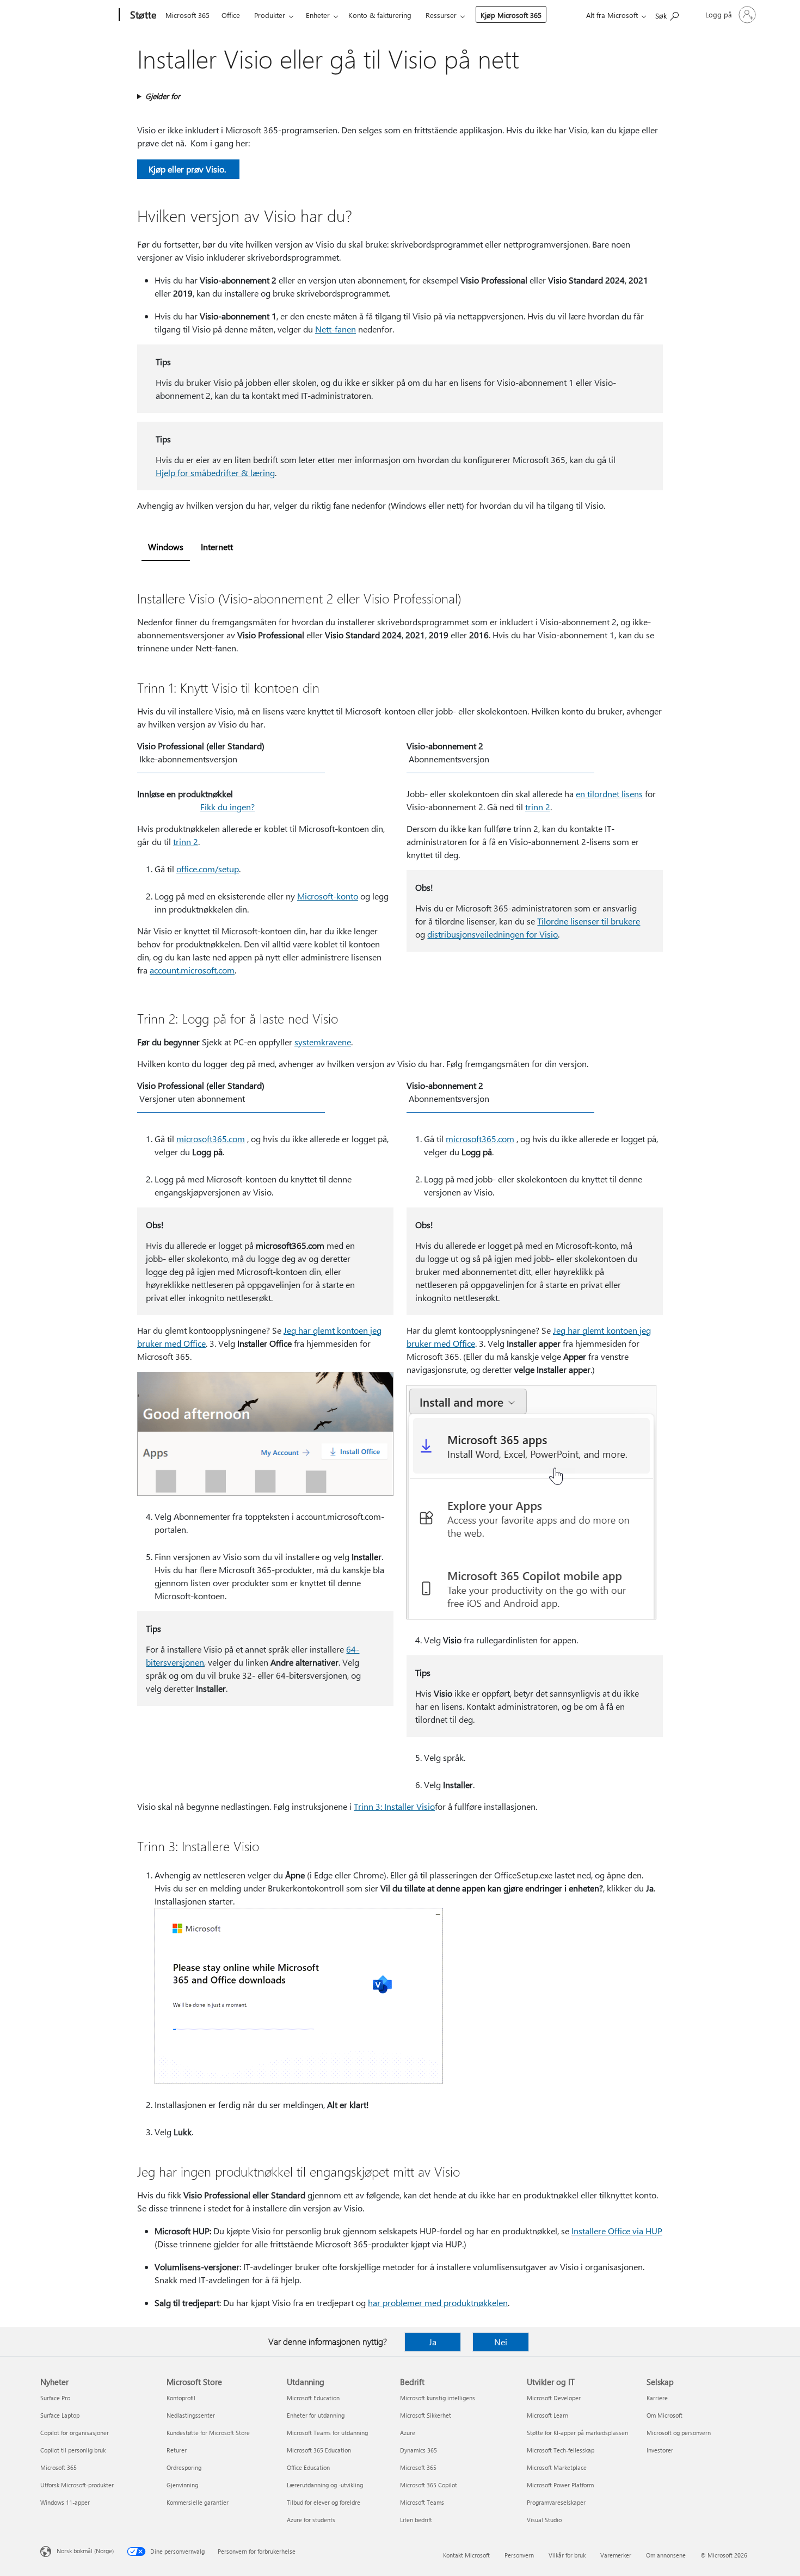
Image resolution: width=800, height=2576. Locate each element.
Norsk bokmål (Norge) (85, 2551)
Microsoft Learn (547, 2415)
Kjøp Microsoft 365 (511, 15)
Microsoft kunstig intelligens (438, 2398)
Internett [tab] (217, 547)
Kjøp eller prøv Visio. (188, 169)
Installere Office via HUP (617, 2231)
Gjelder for (163, 96)
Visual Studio (544, 2520)
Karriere (657, 2398)
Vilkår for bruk (567, 2555)
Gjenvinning (182, 2485)
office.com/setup (208, 869)
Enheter (318, 15)
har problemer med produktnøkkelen (438, 2303)
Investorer (660, 2450)
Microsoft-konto (328, 896)
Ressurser (441, 15)
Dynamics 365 (419, 2450)
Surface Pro (55, 2398)
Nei (501, 2342)
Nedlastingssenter (191, 2415)
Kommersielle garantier (198, 2502)
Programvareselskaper (556, 2502)
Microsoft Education (313, 2398)
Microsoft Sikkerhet (426, 2415)
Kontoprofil (181, 2398)
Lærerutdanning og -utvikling (325, 2485)
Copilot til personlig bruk (73, 2450)
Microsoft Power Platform (560, 2485)
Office (231, 15)
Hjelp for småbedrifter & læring (215, 473)
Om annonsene (666, 2555)
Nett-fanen (336, 329)
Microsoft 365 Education (319, 2450)
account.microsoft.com (192, 970)
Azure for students (311, 2520)
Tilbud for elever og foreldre (324, 2502)
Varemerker (616, 2555)
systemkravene (323, 1042)
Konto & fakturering (380, 15)
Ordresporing (184, 2467)
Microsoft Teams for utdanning (327, 2433)
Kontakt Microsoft (466, 2555)
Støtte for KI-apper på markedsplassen (577, 2433)
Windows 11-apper (65, 2502)
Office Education (308, 2467)
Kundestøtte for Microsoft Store (208, 2433)
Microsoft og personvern (679, 2433)
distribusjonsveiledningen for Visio (493, 934)
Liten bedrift (416, 2520)
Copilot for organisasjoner (75, 2433)
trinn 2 (186, 842)
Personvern (519, 2555)
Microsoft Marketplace (557, 2467)
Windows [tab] (166, 547)
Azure (408, 2433)
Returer (177, 2450)
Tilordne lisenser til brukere (589, 921)
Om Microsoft (664, 2415)
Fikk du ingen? (227, 807)
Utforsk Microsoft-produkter (77, 2485)
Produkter (270, 15)
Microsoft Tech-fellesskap (561, 2450)
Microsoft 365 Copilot (429, 2485)
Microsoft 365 (187, 15)
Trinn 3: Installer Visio (394, 1806)
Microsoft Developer (554, 2398)
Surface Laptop (60, 2415)
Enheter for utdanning (316, 2415)
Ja (433, 2342)
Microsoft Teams (422, 2502)
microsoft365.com (211, 1139)
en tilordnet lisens (609, 794)
